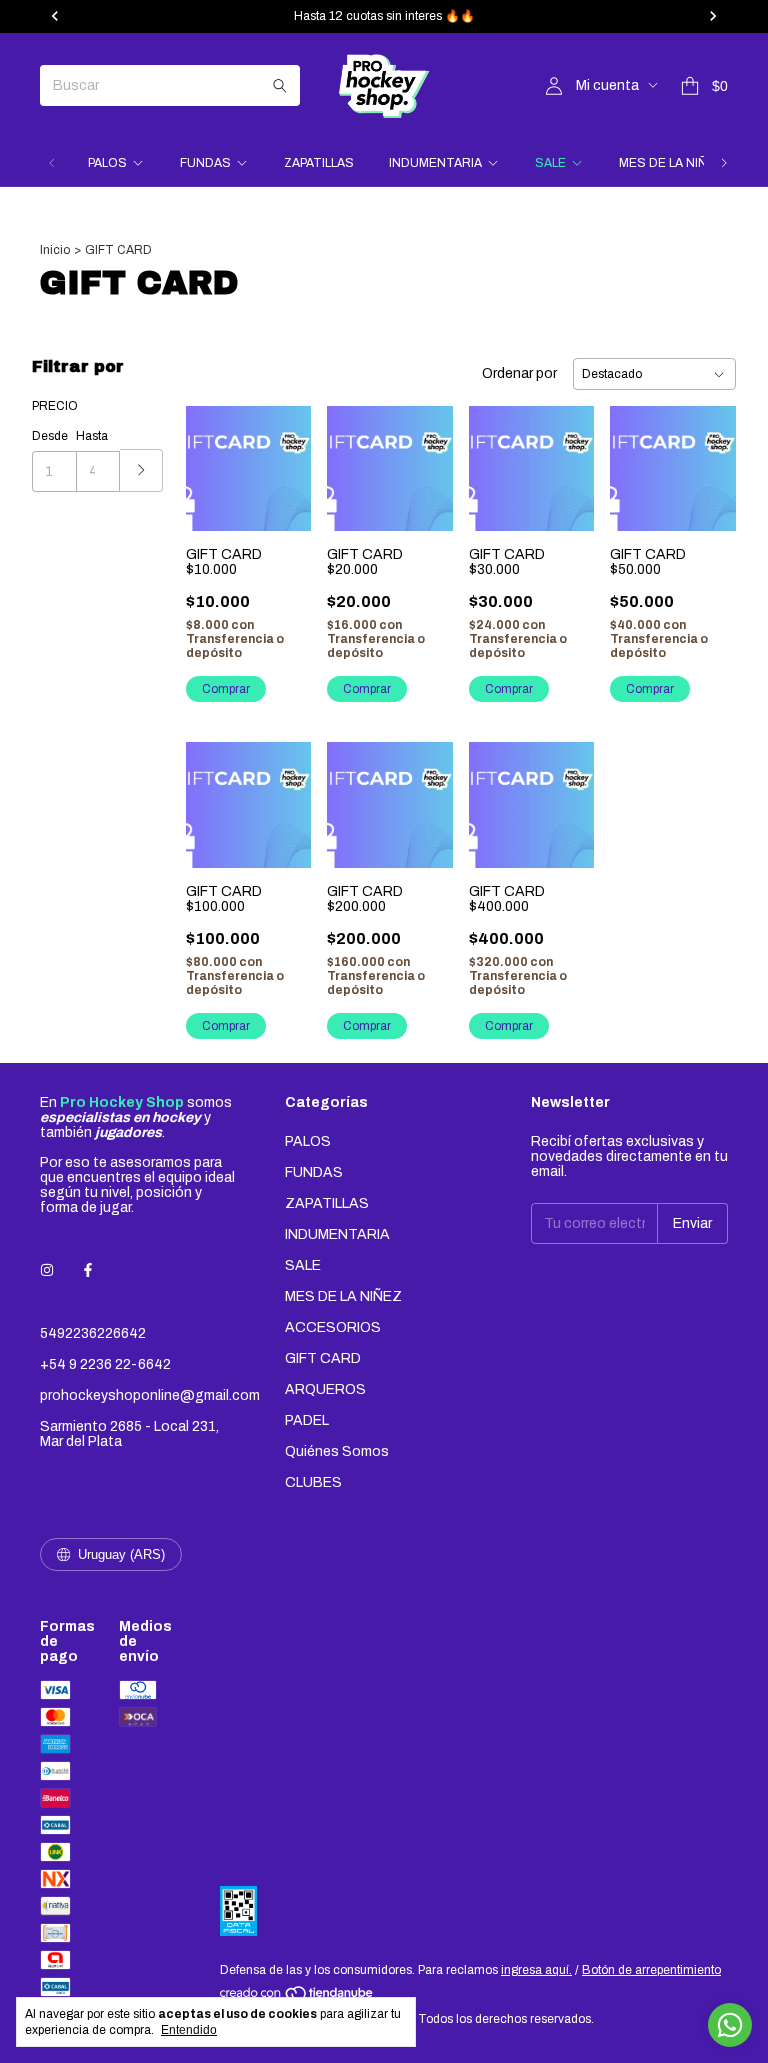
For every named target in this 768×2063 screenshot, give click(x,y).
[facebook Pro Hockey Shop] (88, 1270)
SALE (550, 163)
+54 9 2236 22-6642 (105, 1364)
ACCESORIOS (333, 1327)
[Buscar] (280, 85)
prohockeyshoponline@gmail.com (150, 1395)
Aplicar (141, 470)
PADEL (307, 1420)
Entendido (189, 2030)
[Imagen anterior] (216, 456)
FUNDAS (205, 163)
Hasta (92, 436)
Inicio (55, 250)
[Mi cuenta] (554, 86)
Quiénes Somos (337, 1451)
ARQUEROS (325, 1389)
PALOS (107, 163)
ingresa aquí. (536, 1970)
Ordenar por (519, 373)
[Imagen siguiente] (281, 456)
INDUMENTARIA (435, 163)
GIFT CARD (323, 1358)
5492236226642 (93, 1333)
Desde (50, 436)
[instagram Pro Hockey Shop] (47, 1270)
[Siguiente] (724, 163)
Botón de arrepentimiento (651, 1970)
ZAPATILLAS (319, 163)
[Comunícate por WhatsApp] (730, 2025)
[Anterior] (52, 163)
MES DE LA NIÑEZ (671, 163)
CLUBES (313, 1482)
